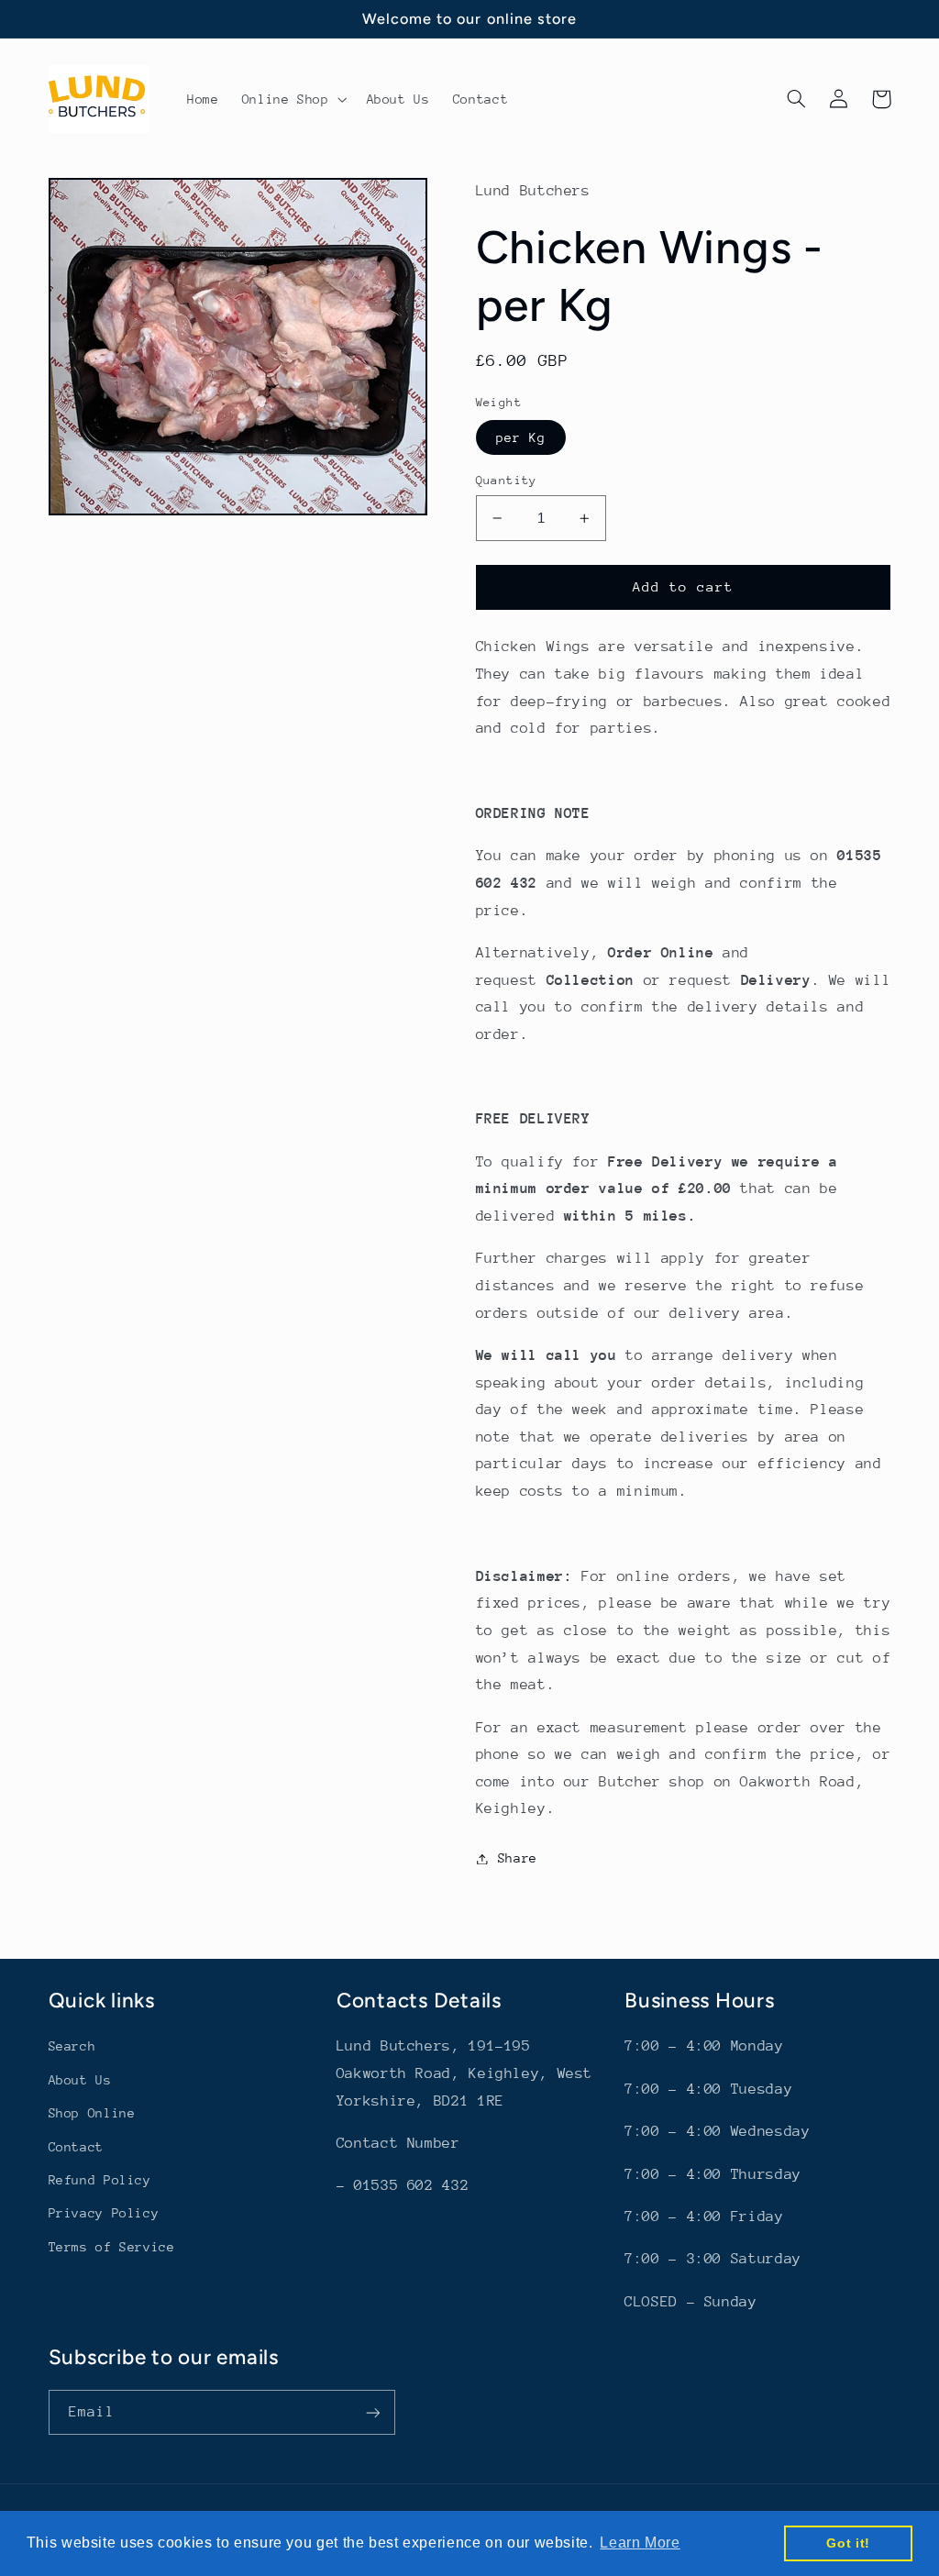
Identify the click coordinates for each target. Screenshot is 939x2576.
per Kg (521, 437)
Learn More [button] (640, 2543)
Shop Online (92, 2113)
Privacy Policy (104, 2213)
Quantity (507, 480)
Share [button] (518, 1858)
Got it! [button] (848, 2543)
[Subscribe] (372, 2412)
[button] (293, 99)
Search (72, 2046)
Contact (76, 2147)
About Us (80, 2080)
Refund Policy (100, 2180)
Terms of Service (112, 2247)
